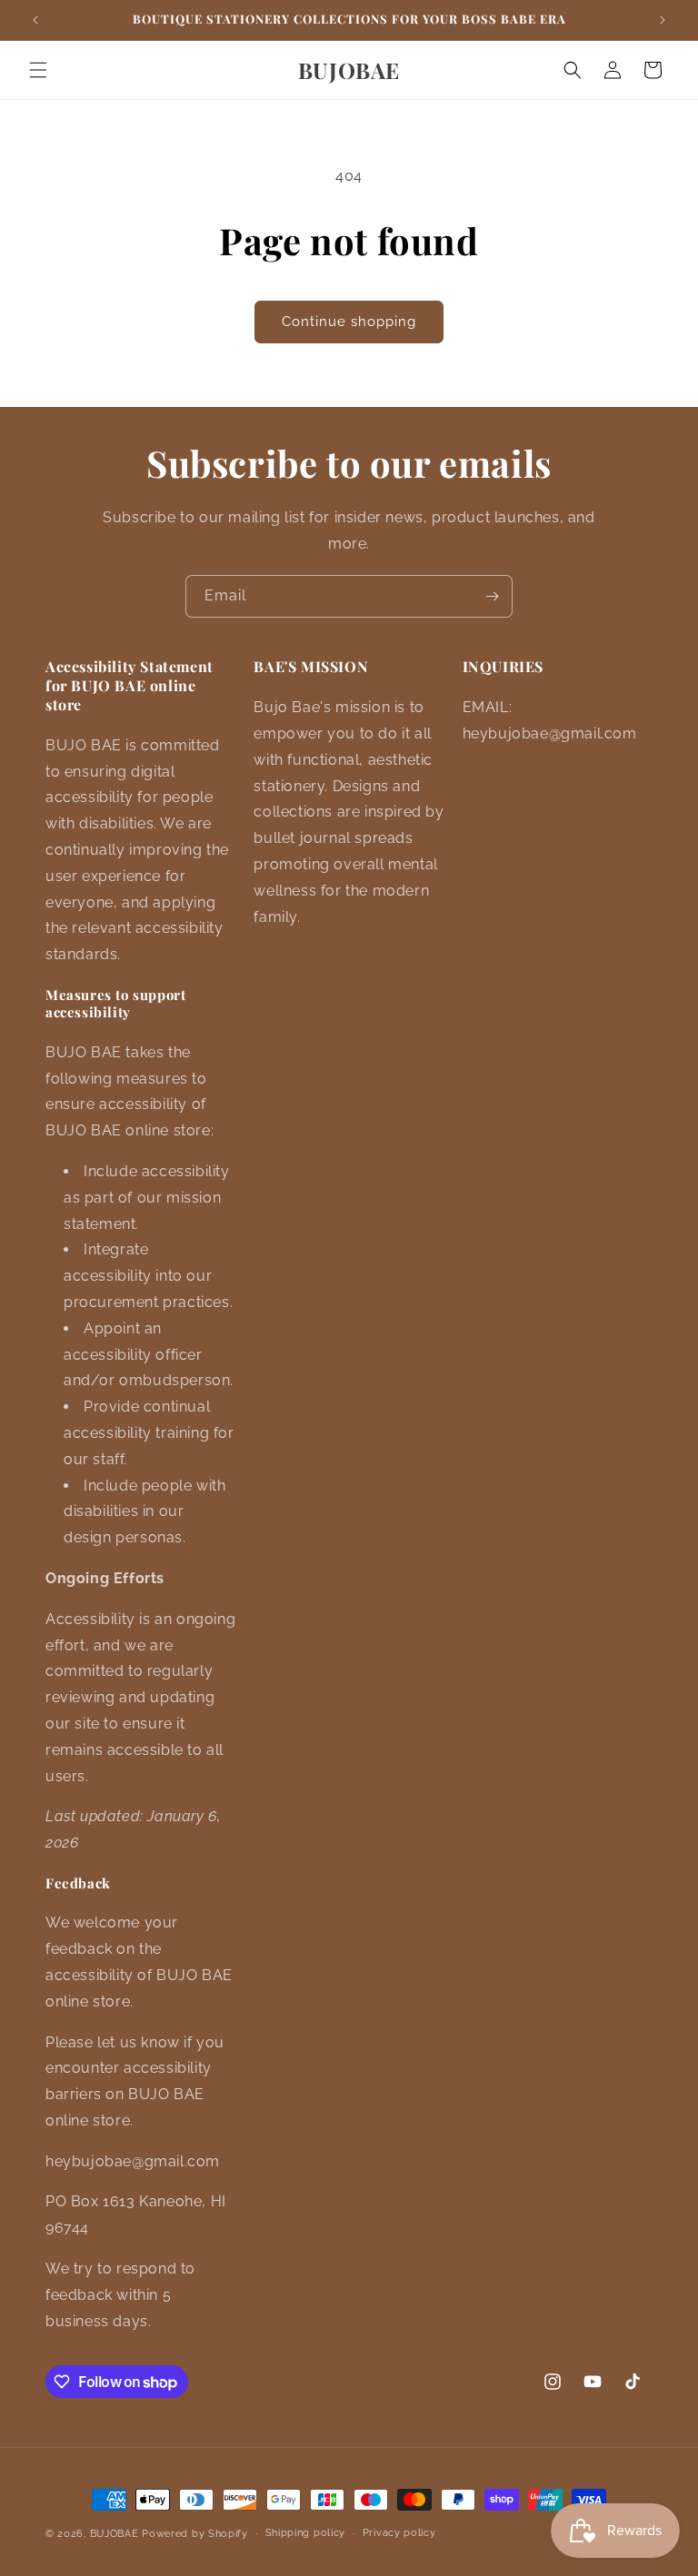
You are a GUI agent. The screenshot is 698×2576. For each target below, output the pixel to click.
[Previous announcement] (35, 20)
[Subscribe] (492, 596)
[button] (38, 70)
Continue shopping (349, 322)
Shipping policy (306, 2533)
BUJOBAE (115, 2534)
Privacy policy (399, 2533)
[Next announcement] (663, 20)
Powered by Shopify (195, 2534)
